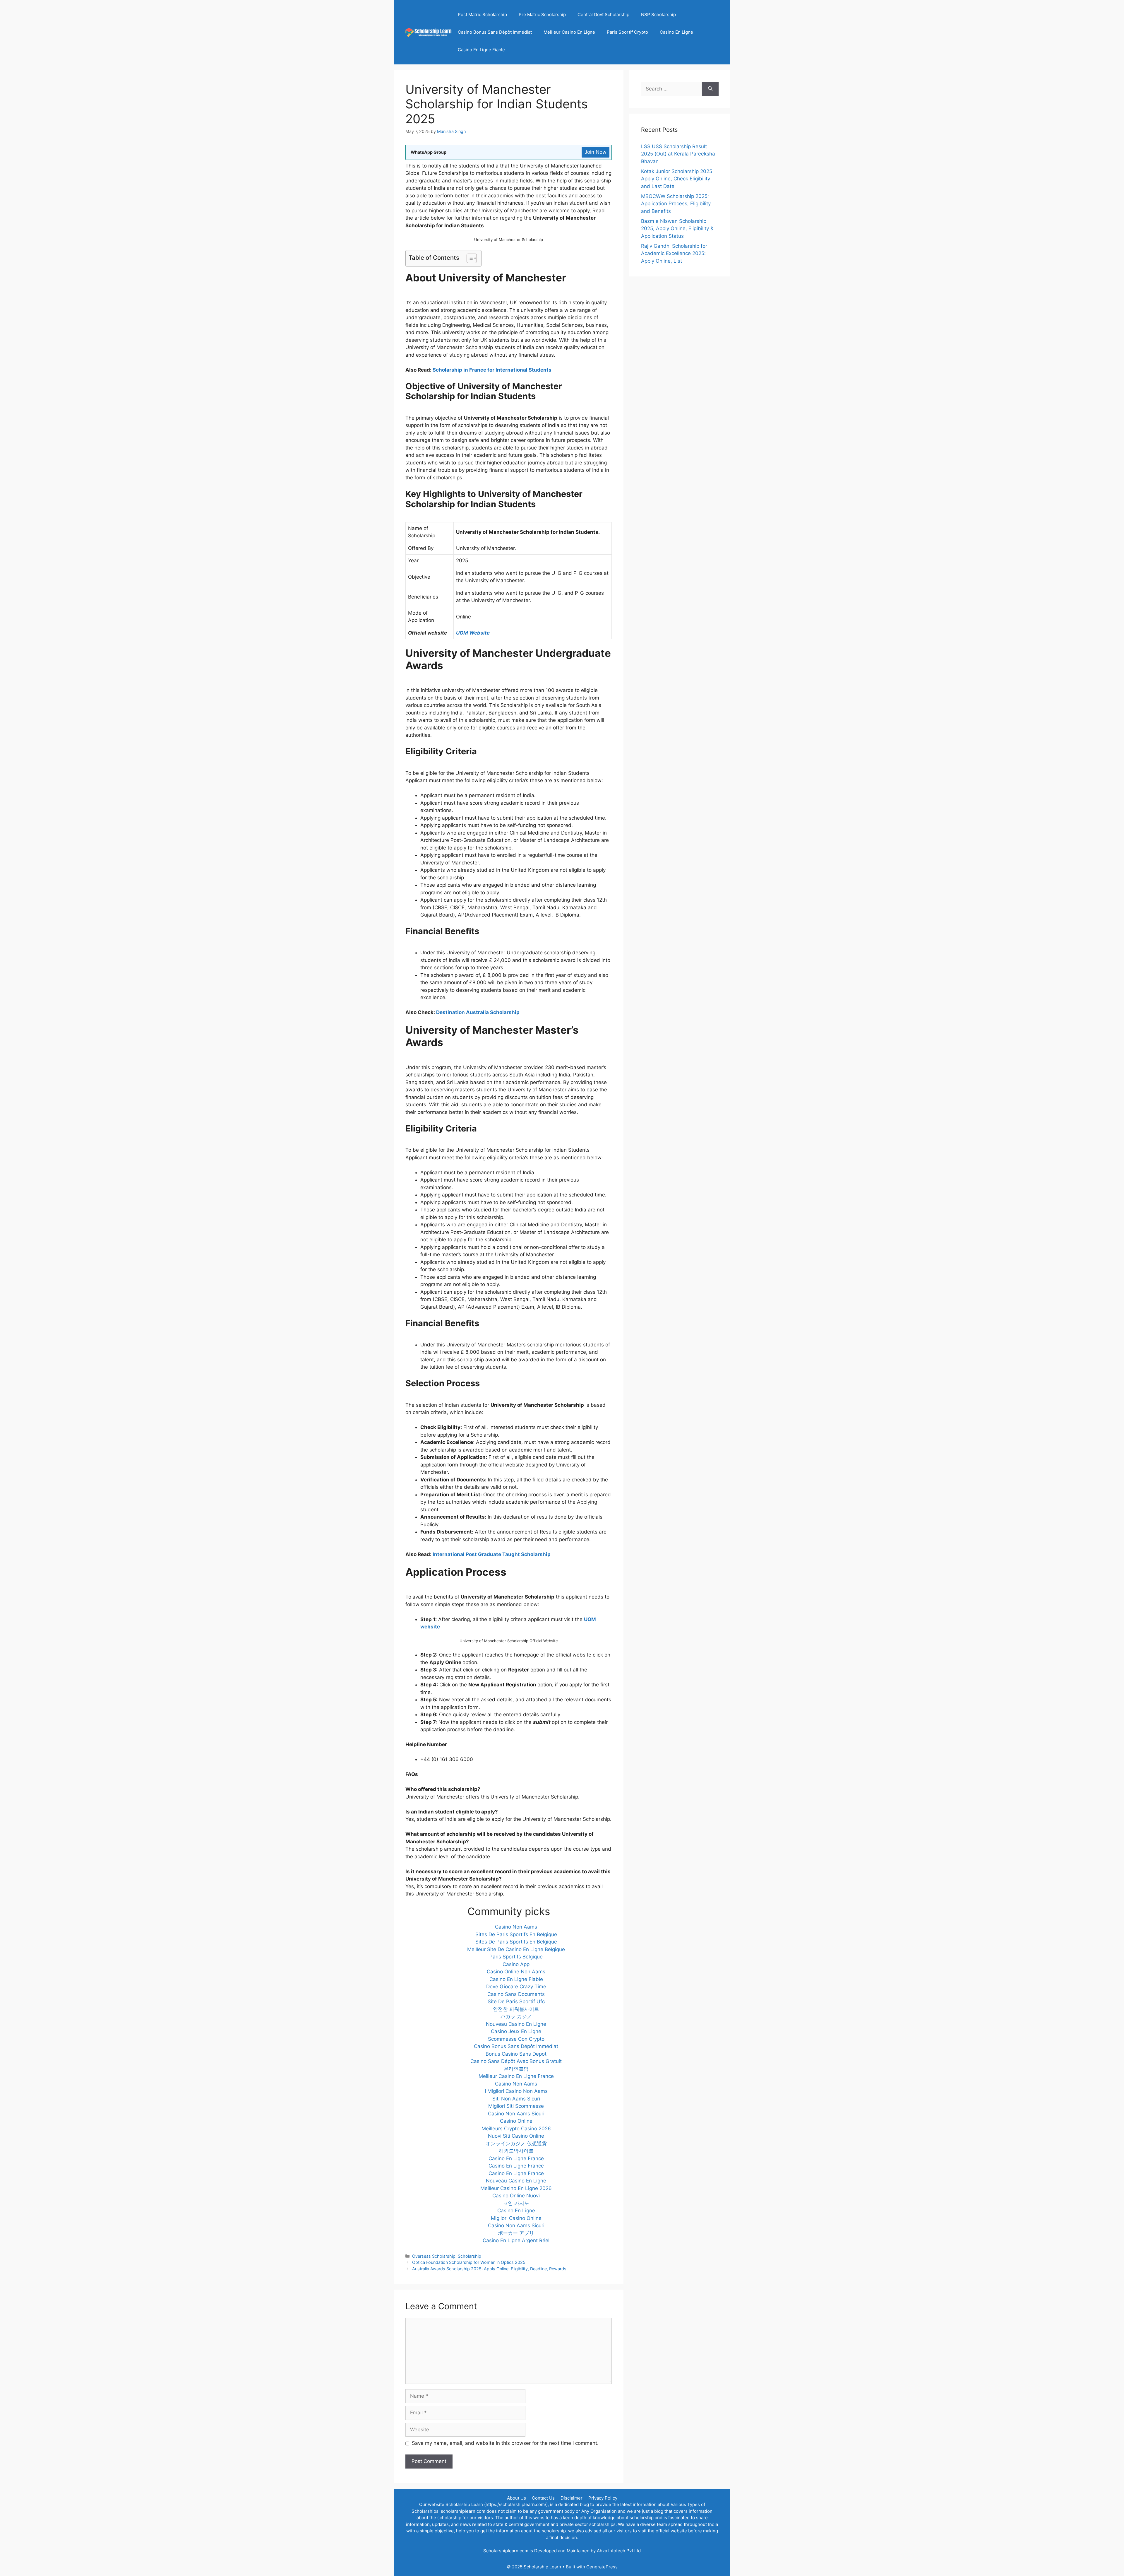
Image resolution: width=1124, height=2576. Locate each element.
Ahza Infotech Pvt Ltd (619, 2551)
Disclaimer (572, 2498)
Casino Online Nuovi (516, 2196)
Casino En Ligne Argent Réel (516, 2240)
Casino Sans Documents (516, 1994)
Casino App (516, 1964)
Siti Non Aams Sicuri (516, 2099)
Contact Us (543, 2498)
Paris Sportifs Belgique (516, 1957)
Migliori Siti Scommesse (516, 2106)
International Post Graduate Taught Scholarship (492, 1554)
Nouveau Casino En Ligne (516, 2024)
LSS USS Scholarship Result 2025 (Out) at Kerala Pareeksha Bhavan (678, 154)
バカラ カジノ (516, 2016)
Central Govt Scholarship (603, 14)
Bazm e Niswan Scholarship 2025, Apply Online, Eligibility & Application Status (677, 229)
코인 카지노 (516, 2203)
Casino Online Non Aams (516, 1972)
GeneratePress (602, 2567)
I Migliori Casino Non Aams (516, 2091)
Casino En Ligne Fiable (481, 50)
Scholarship (470, 2256)
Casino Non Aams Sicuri (516, 2114)
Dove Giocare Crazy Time (516, 1987)
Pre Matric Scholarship (542, 14)
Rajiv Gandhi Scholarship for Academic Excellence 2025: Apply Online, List (674, 253)
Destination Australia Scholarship (478, 1012)
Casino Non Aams (516, 1927)
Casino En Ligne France (516, 2158)
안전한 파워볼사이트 (516, 2009)
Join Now (596, 152)
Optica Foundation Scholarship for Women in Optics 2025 (469, 2262)
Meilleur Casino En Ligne (569, 32)
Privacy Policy (603, 2498)
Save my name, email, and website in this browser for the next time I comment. (505, 2443)
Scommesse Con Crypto (516, 2039)
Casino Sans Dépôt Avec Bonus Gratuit (516, 2061)
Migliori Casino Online (516, 2218)
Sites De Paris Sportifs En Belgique (516, 1934)
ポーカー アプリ (516, 2233)
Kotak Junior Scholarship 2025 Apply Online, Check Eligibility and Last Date (677, 179)
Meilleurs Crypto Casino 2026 (516, 2129)
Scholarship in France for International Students (492, 370)
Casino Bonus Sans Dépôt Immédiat (495, 32)
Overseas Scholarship (434, 2256)
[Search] (710, 89)
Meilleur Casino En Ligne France (516, 2076)
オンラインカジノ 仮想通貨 (516, 2143)
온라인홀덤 (516, 2069)
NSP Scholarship (658, 14)
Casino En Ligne (676, 32)
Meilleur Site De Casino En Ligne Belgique (516, 1949)
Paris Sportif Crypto (627, 32)
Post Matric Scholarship (482, 14)
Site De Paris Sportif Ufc (516, 2001)
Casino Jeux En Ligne (516, 2031)
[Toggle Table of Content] (469, 258)
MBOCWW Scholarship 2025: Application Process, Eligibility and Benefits (676, 204)
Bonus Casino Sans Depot (516, 2054)
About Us (516, 2498)
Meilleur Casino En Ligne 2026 (516, 2188)
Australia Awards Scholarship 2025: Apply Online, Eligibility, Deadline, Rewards (489, 2269)
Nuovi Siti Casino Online (516, 2136)
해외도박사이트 (516, 2151)
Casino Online (516, 2121)
